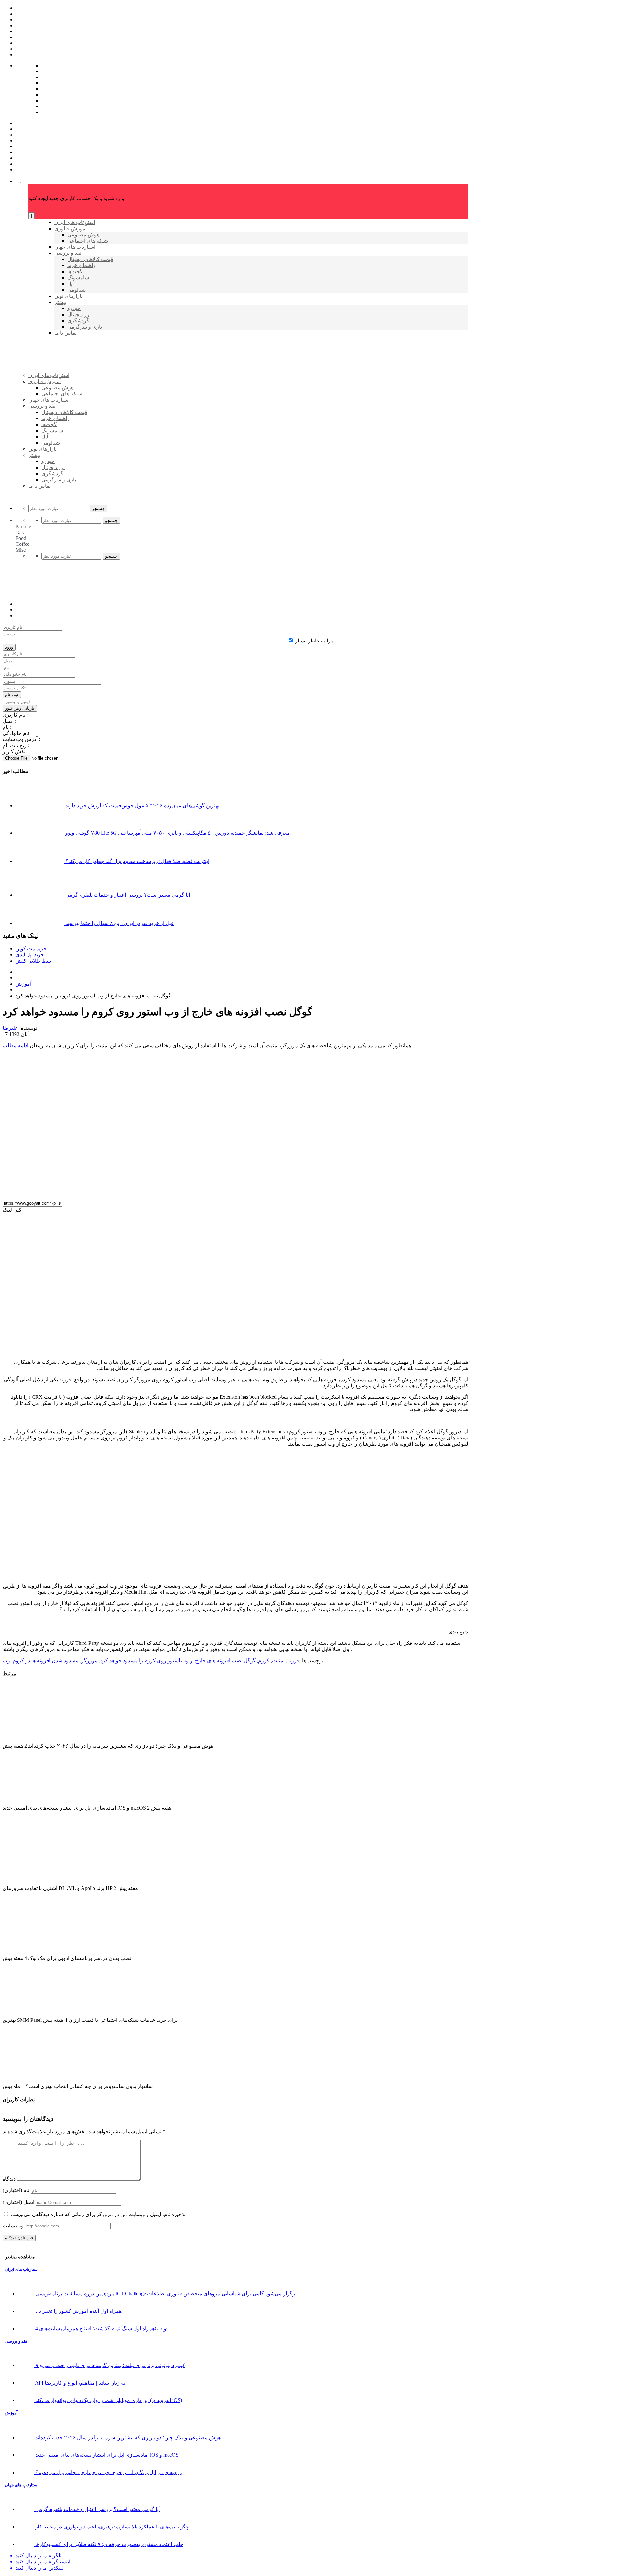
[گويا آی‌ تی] (78, 386)
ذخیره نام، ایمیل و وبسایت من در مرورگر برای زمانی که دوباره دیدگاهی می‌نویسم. (98, 2214)
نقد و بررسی (16, 2341)
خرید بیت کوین (31, 948)
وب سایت (13, 2226)
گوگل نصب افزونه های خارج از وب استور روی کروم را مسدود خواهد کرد (178, 1660)
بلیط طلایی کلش (33, 961)
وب (6, 1660)
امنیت (278, 1660)
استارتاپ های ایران (22, 2269)
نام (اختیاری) (16, 2190)
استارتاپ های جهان (22, 2485)
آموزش (23, 984)
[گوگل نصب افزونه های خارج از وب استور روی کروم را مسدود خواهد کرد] (116, 1192)
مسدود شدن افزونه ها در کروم (46, 1660)
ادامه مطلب (16, 1045)
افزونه (294, 1660)
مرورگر (89, 1660)
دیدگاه (9, 2179)
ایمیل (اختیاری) (18, 2202)
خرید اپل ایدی (30, 955)
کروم (264, 1660)
